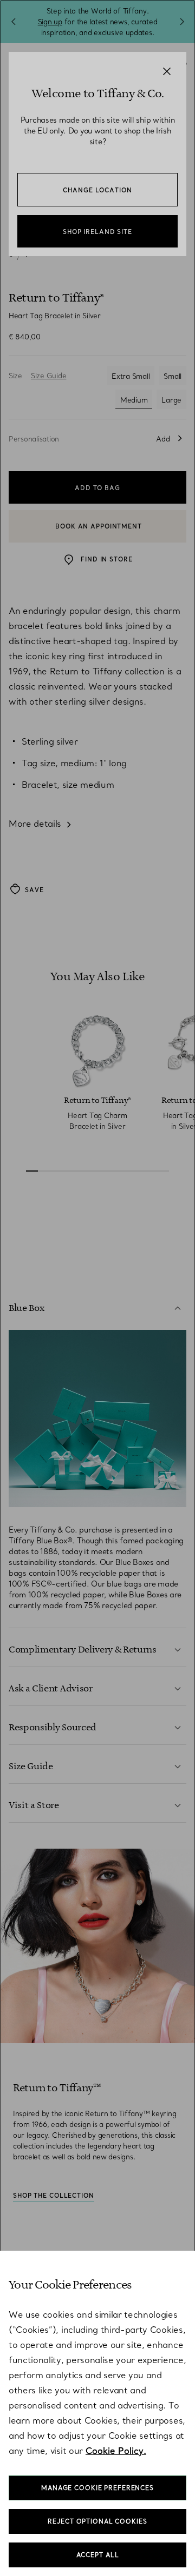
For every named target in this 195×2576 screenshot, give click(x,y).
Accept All (98, 2555)
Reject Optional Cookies (97, 2521)
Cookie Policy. (116, 2451)
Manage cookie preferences (97, 2488)
